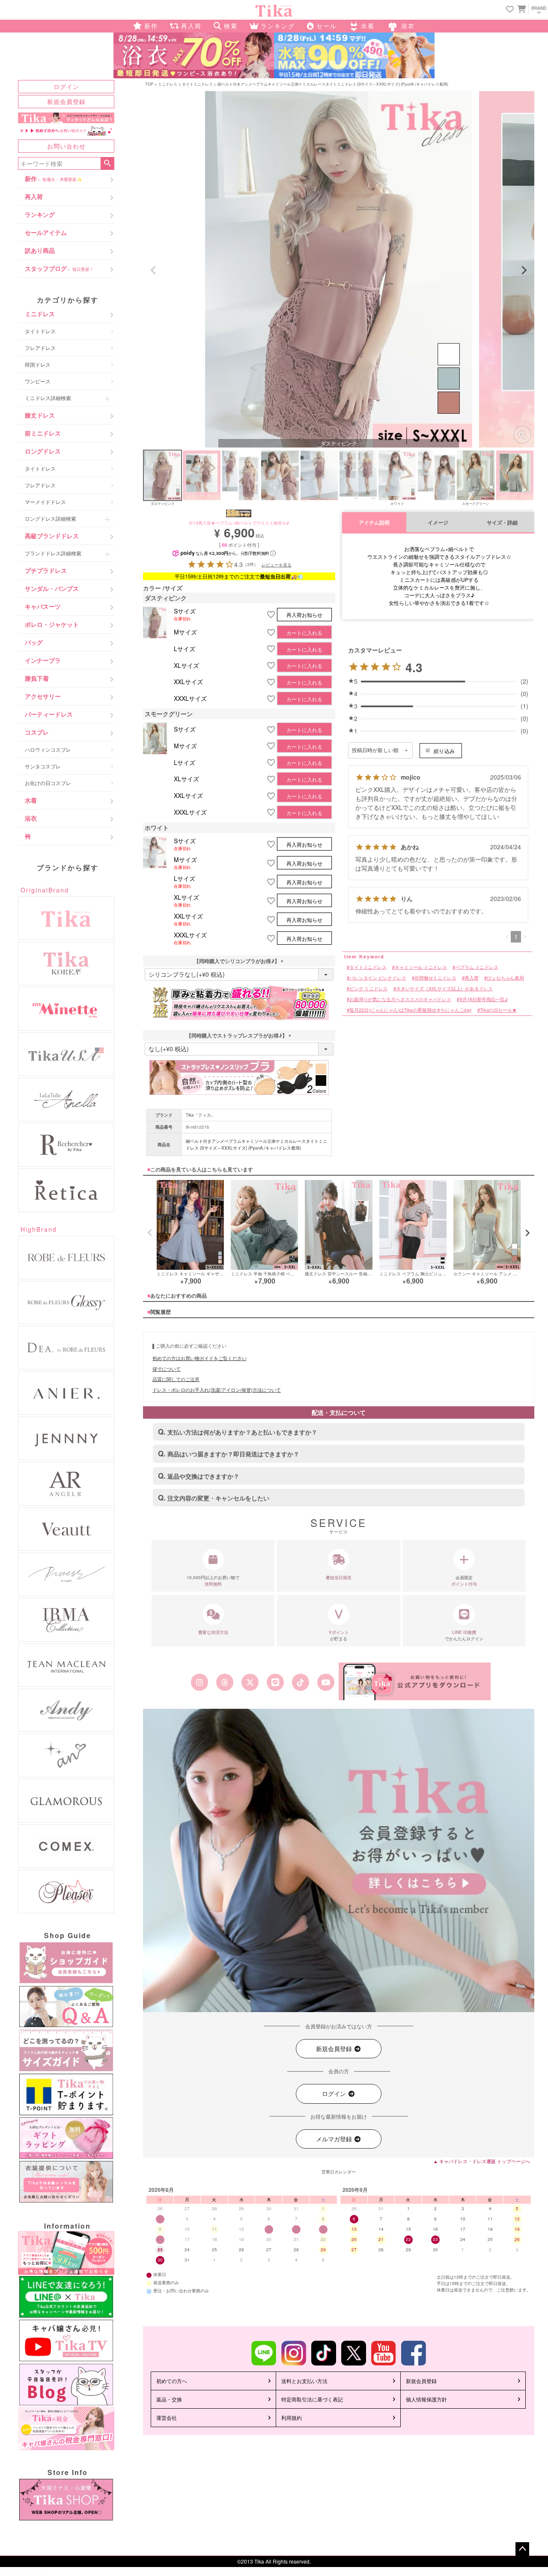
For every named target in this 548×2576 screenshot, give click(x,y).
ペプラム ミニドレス (477, 967)
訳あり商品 (40, 250)
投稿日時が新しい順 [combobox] (375, 750)
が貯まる (339, 1635)
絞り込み (444, 751)
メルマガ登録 (335, 2139)
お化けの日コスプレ (48, 783)
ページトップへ (522, 2549)
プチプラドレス (46, 570)
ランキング (40, 214)
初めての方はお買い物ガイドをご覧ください (200, 1358)
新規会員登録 (66, 101)
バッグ (34, 642)
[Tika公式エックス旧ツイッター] (250, 1682)
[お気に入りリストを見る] (510, 10)
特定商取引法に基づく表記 (312, 2399)
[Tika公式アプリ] (415, 1682)
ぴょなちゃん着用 (505, 978)
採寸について (167, 1369)
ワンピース (38, 381)
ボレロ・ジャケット (52, 624)
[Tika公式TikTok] (301, 1682)
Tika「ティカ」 (201, 1115)
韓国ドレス (38, 364)
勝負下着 (37, 678)
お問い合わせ (66, 146)
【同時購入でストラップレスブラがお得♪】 (239, 1035)
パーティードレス (49, 714)
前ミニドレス (43, 433)
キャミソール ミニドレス (421, 967)
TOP (149, 84)
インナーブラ (43, 660)
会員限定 (464, 1581)
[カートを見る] (521, 9)
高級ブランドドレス (52, 536)
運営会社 (167, 2417)
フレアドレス (40, 348)
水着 (31, 800)
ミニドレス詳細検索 (48, 398)
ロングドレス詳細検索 (51, 518)
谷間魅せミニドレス (435, 978)
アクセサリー (43, 696)
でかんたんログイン (464, 1635)
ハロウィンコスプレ (48, 749)
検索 (107, 163)
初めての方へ (172, 2381)
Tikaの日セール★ (498, 1010)
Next (524, 270)
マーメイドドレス (45, 502)
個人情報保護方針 (426, 2399)
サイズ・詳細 (502, 523)
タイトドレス (40, 331)
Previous (153, 270)
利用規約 (292, 2417)
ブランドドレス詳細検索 (53, 553)
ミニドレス (40, 314)
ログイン (66, 86)
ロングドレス (43, 451)
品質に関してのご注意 (176, 1379)
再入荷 (34, 196)
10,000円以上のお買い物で (213, 1581)
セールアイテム (46, 232)
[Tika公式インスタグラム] (199, 1682)
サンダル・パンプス (52, 588)
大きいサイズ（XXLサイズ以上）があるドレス (444, 989)
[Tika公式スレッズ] (225, 1682)
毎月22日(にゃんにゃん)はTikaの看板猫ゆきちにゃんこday (410, 1010)
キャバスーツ (43, 606)
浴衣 (31, 818)
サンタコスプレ (43, 766)
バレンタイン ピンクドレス (378, 978)
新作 (53, 178)
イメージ (438, 523)
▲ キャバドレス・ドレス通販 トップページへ (482, 2161)
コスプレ (37, 732)
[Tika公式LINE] (275, 1682)
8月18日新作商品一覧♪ (484, 999)
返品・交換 (169, 2399)
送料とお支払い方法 (304, 2381)
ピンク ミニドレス (368, 989)
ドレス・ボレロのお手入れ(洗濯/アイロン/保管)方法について (217, 1390)
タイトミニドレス (197, 84)
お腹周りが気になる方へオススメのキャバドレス (400, 999)
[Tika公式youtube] (326, 1682)
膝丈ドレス (40, 415)
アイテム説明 (374, 523)
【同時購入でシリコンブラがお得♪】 (239, 961)
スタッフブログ (59, 268)
